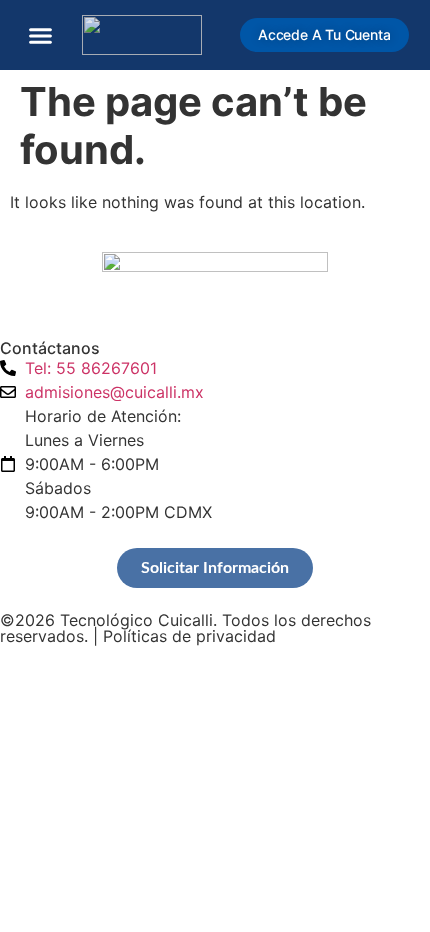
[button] (41, 35)
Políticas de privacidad (189, 636)
